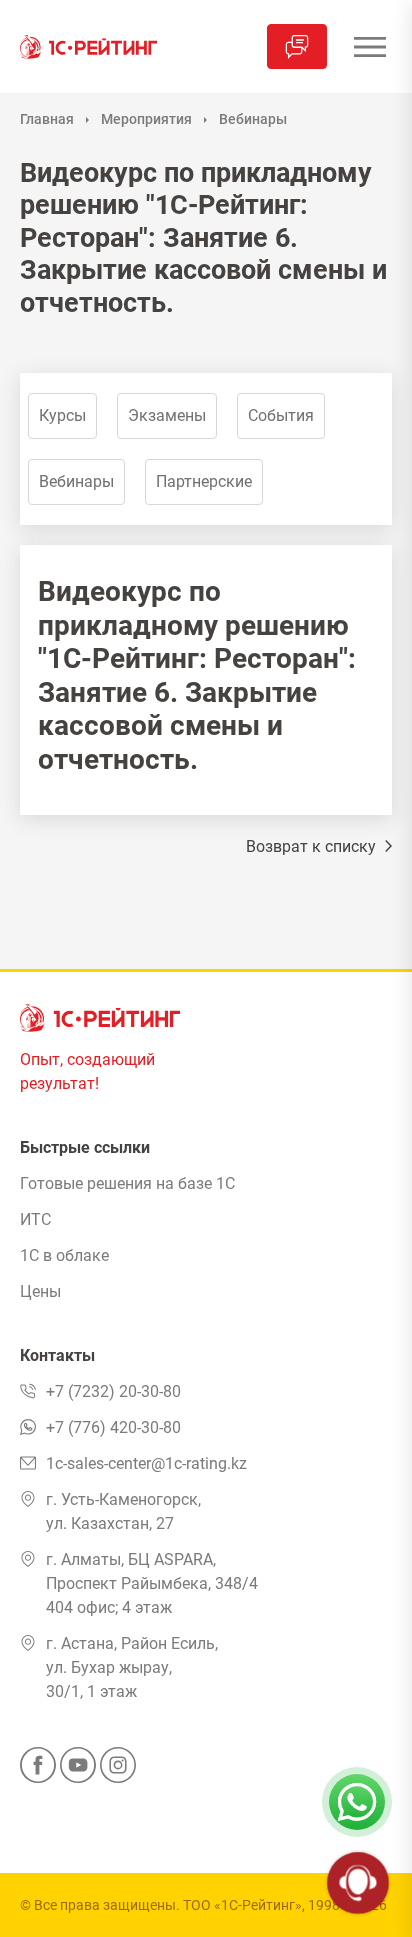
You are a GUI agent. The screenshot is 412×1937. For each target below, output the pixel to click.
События (281, 415)
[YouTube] (78, 1771)
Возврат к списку (313, 846)
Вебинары (253, 119)
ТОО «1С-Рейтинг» (242, 1905)
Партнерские (204, 481)
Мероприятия (146, 119)
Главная (47, 119)
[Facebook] (38, 1771)
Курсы (62, 415)
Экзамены (167, 415)
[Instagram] (118, 1771)
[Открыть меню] (369, 46)
